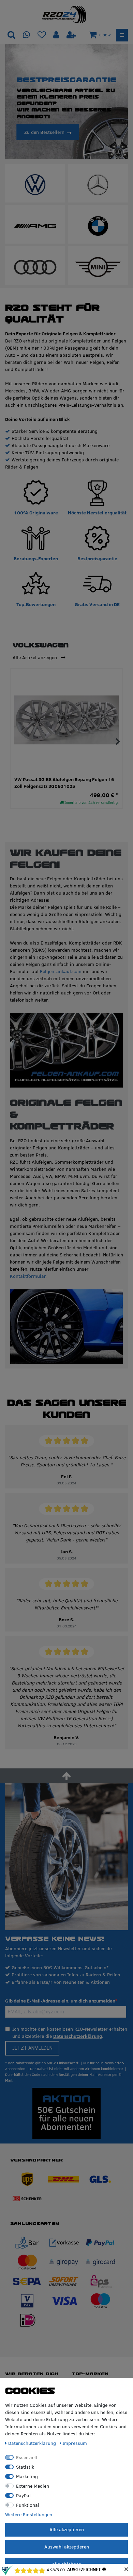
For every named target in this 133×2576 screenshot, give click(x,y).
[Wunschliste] (42, 35)
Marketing (27, 2476)
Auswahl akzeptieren (67, 2547)
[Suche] (11, 35)
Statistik (25, 2467)
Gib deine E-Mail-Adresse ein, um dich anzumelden (60, 2001)
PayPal (23, 2495)
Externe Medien (33, 2486)
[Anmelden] (57, 35)
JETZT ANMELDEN (32, 2048)
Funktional (28, 2505)
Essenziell (27, 2457)
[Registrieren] (71, 35)
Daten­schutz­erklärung (33, 2443)
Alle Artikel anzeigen (35, 657)
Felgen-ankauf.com (61, 971)
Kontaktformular (28, 1276)
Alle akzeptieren (67, 2529)
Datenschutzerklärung (78, 2036)
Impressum (75, 2443)
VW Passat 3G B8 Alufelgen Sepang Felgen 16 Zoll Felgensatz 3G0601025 (64, 783)
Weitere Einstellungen (29, 2515)
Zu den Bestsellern (44, 132)
